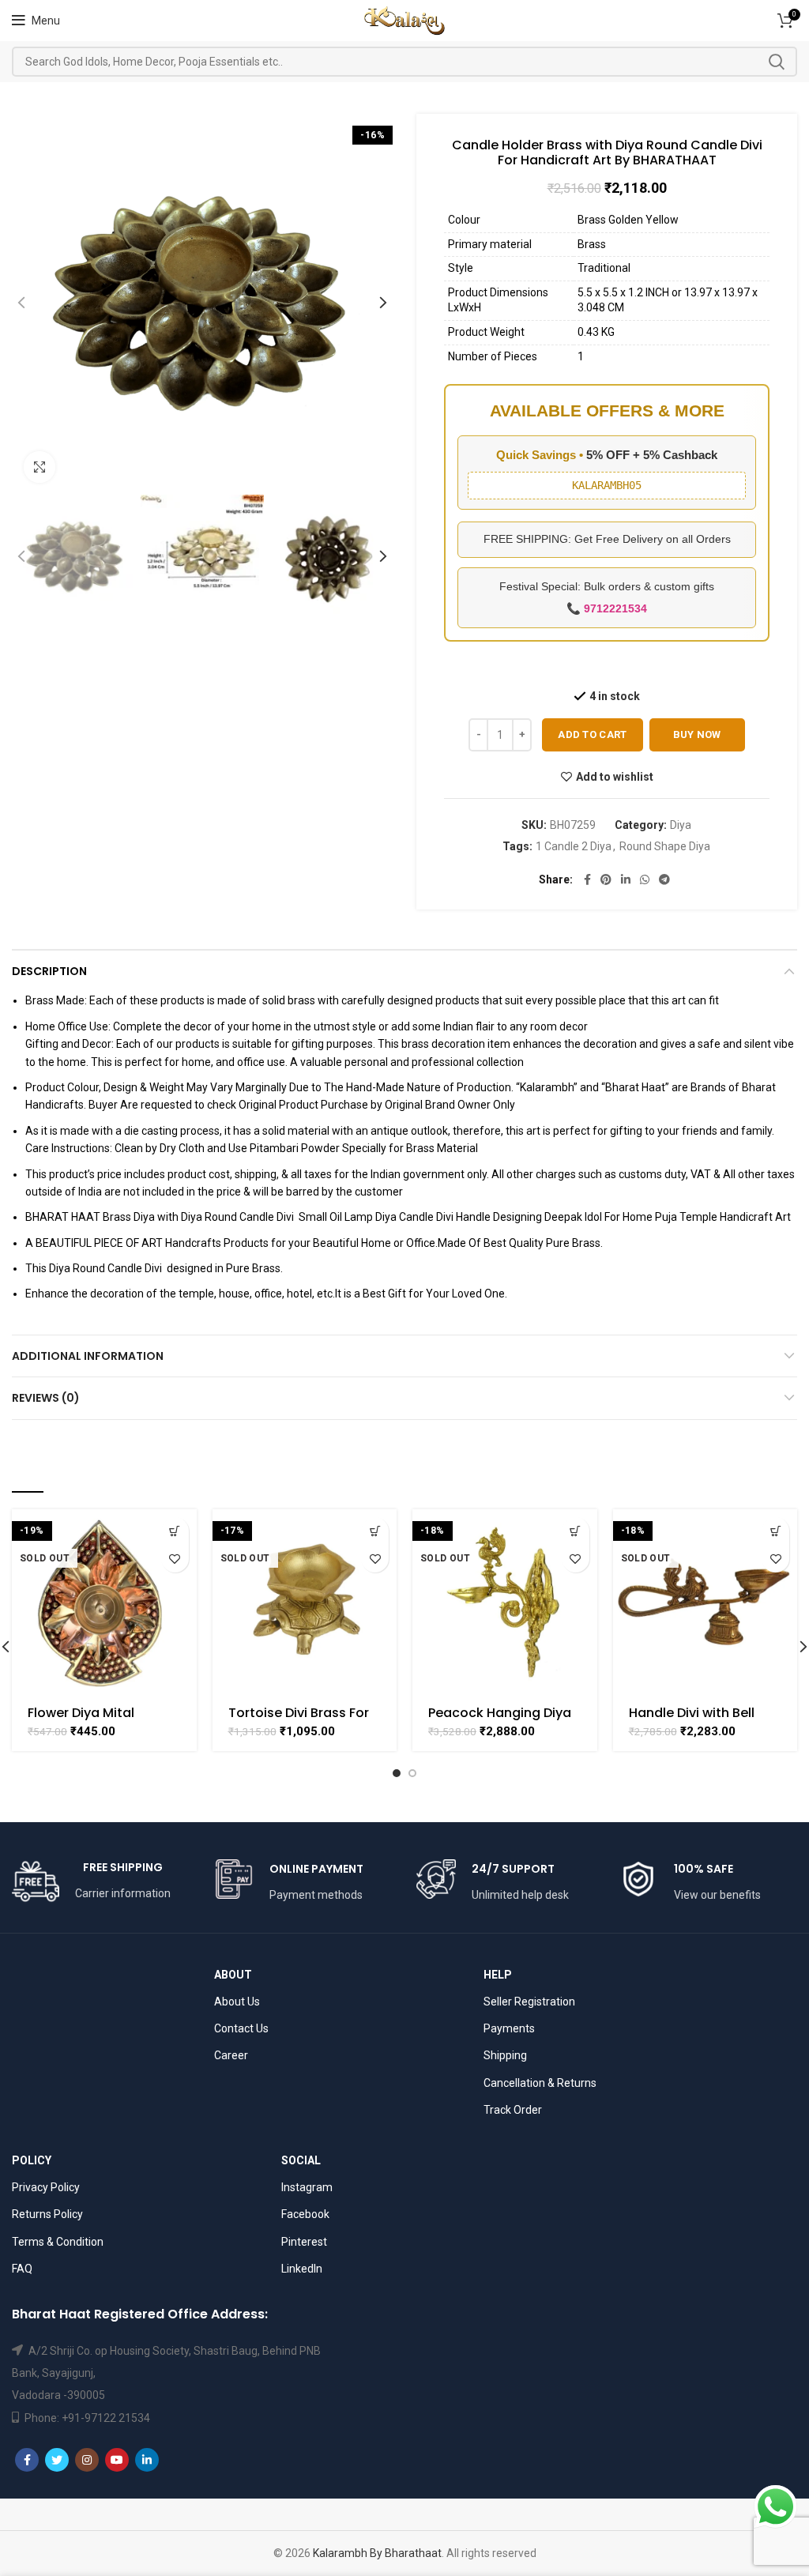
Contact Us (241, 2028)
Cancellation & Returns (540, 2083)
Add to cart (592, 734)
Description (49, 971)
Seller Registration (529, 2002)
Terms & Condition (58, 2242)
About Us (237, 2002)
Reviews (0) (46, 1398)
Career (231, 2055)
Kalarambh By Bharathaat (377, 2553)
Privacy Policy (46, 2187)
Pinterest (304, 2242)
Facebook (305, 2214)
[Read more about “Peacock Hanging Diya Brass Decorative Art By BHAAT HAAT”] (576, 1531)
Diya (681, 825)
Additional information (88, 1356)
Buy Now (697, 734)
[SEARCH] (776, 62)
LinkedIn (302, 2269)
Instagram (307, 2187)
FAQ (22, 2269)
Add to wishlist (615, 777)
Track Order (513, 2110)
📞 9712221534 (607, 608)
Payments (509, 2028)
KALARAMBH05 (607, 485)
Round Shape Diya (665, 846)
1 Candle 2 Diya (574, 846)
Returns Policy (47, 2214)
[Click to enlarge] (40, 467)
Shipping (505, 2055)
